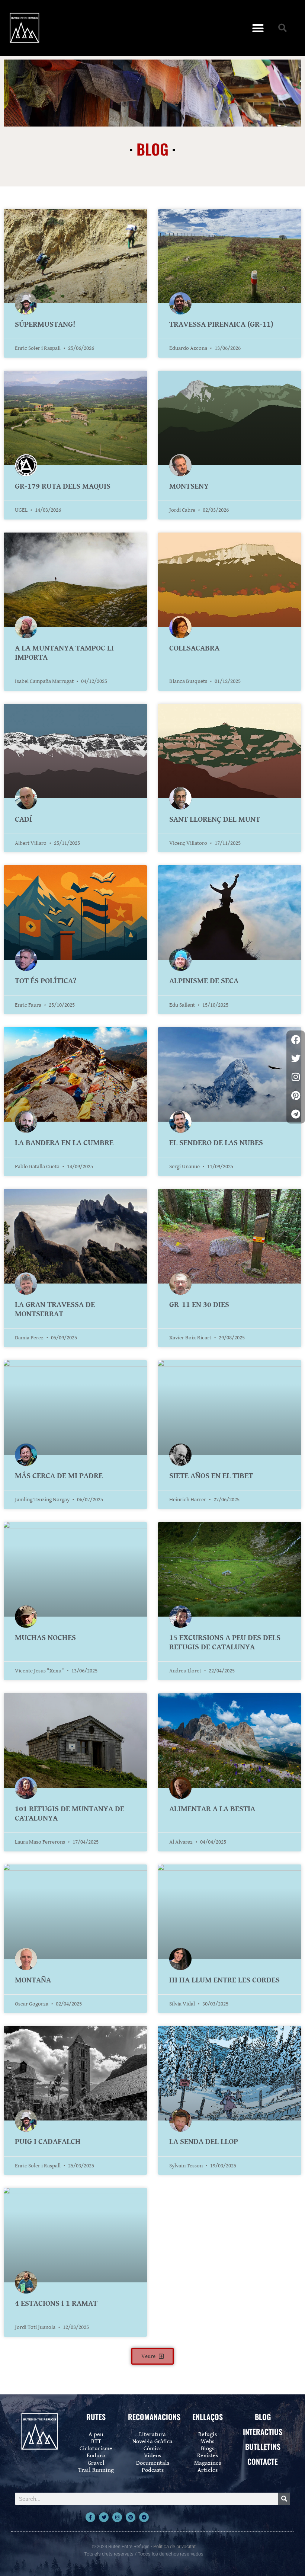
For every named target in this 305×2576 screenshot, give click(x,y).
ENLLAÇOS (208, 2417)
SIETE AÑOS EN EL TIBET (211, 1476)
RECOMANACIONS (154, 2417)
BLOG (263, 2417)
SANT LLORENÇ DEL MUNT (215, 819)
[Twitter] (104, 2517)
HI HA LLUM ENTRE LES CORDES (224, 1980)
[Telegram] (144, 2517)
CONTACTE (263, 2461)
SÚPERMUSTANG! (45, 325)
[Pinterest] (131, 2517)
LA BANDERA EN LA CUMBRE (64, 1143)
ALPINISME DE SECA (204, 981)
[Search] (284, 2499)
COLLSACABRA (194, 648)
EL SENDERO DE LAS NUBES (216, 1143)
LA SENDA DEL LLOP (204, 2142)
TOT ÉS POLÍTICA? (46, 981)
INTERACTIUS (263, 2432)
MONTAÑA (33, 1980)
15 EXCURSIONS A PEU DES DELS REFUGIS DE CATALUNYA (225, 1642)
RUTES (96, 2417)
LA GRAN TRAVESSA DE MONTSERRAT (55, 1309)
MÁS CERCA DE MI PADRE (59, 1476)
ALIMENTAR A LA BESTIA (212, 1809)
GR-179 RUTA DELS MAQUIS (63, 486)
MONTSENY (189, 486)
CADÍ (23, 819)
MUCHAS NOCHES (45, 1638)
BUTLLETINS (263, 2446)
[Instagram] (117, 2517)
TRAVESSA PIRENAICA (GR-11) (221, 325)
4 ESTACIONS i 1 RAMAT (56, 2304)
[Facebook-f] (90, 2517)
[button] (258, 28)
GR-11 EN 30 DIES (199, 1305)
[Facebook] (296, 1040)
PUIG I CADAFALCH (48, 2142)
